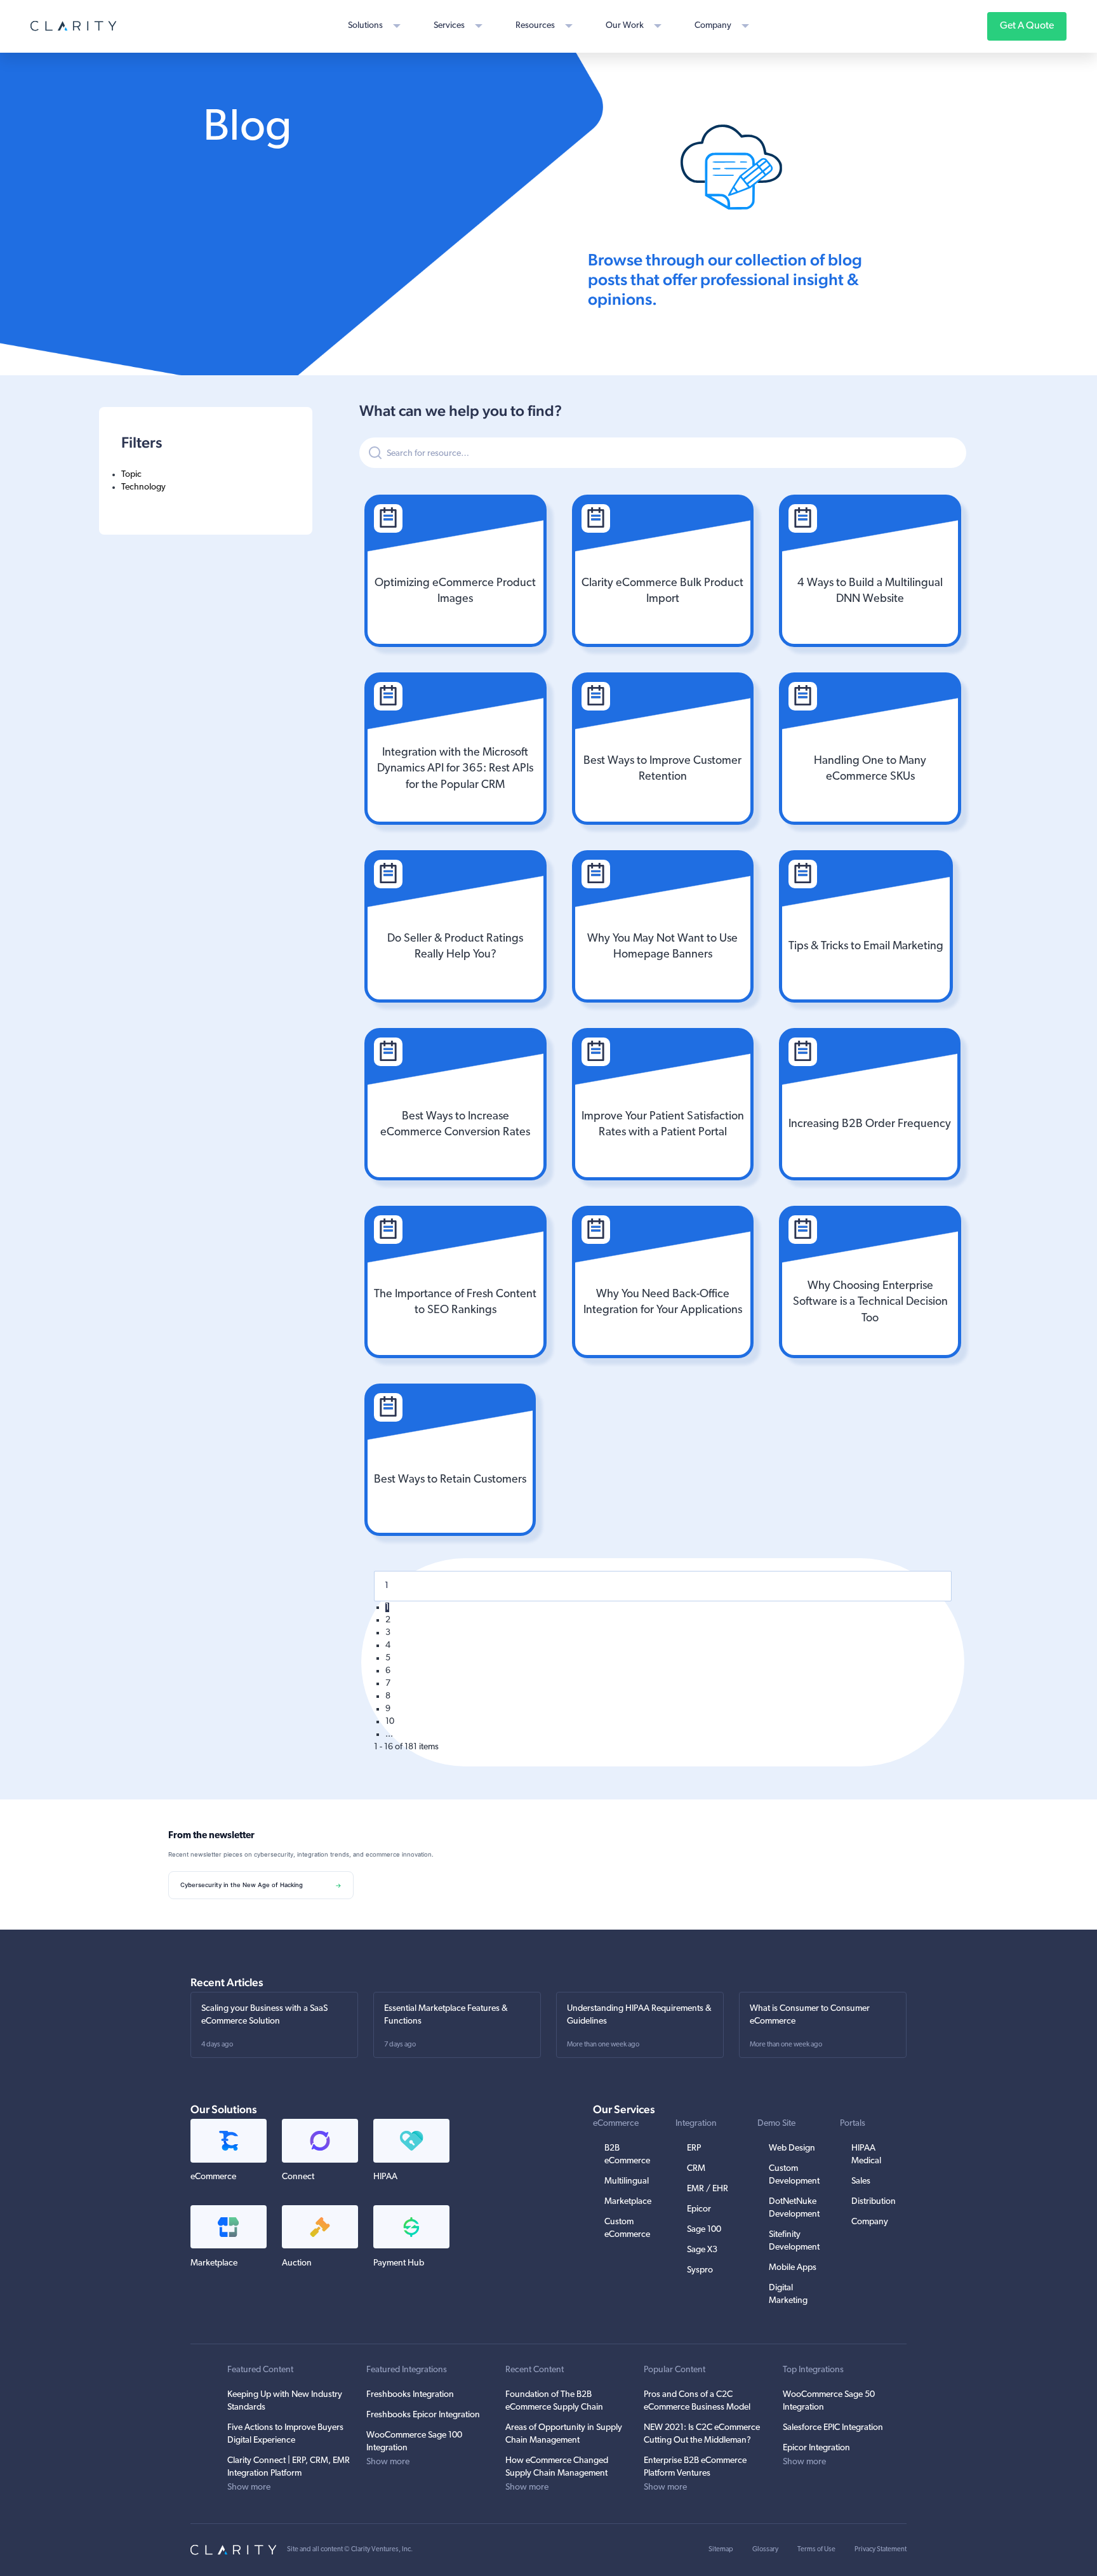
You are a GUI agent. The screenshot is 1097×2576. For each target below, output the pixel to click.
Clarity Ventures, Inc (381, 2550)
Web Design (792, 2148)
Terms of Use (816, 2550)
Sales (861, 2181)
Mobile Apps (793, 2268)
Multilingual (627, 2181)
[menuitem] (206, 475)
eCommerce (616, 2124)
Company (713, 26)
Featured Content (260, 2370)
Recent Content (535, 2370)
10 (390, 1722)
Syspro (700, 2270)
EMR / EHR (708, 2189)
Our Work (625, 26)
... (389, 1734)
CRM (696, 2169)
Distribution (874, 2202)
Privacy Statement (881, 2550)
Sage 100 (704, 2230)
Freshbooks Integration (410, 2395)
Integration (696, 2124)
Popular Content (675, 2370)
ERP (694, 2148)
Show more (249, 2487)
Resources (535, 26)
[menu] (206, 481)
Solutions (365, 26)
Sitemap (721, 2550)
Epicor (699, 2209)
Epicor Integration (816, 2448)
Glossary (765, 2550)
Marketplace (628, 2202)
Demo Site (776, 2124)
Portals (853, 2124)
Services (449, 26)
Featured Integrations (407, 2370)
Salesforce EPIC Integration (833, 2428)
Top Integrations (813, 2370)
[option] (455, 571)
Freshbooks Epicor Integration (423, 2415)
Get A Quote (1027, 26)
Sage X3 (702, 2250)
